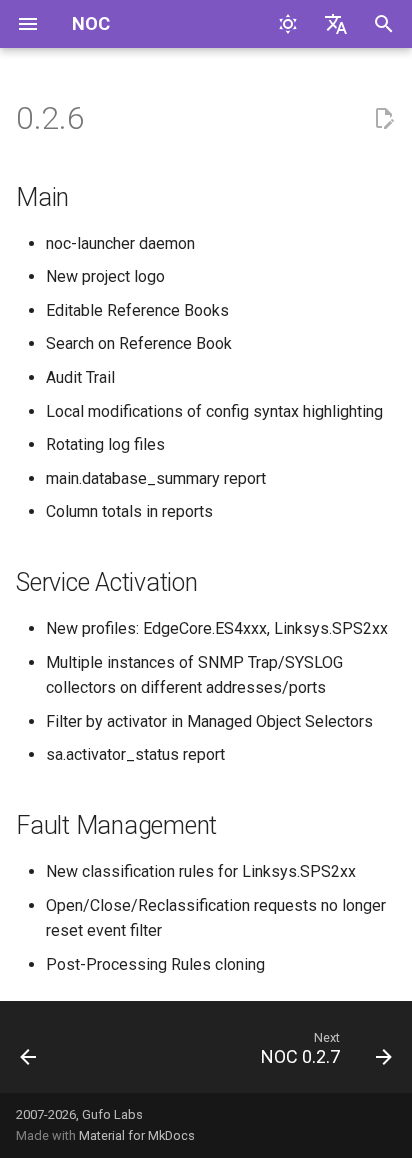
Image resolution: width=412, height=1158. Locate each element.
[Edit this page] (384, 119)
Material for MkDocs (137, 1135)
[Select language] (336, 24)
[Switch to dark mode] (288, 24)
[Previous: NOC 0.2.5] (29, 1053)
